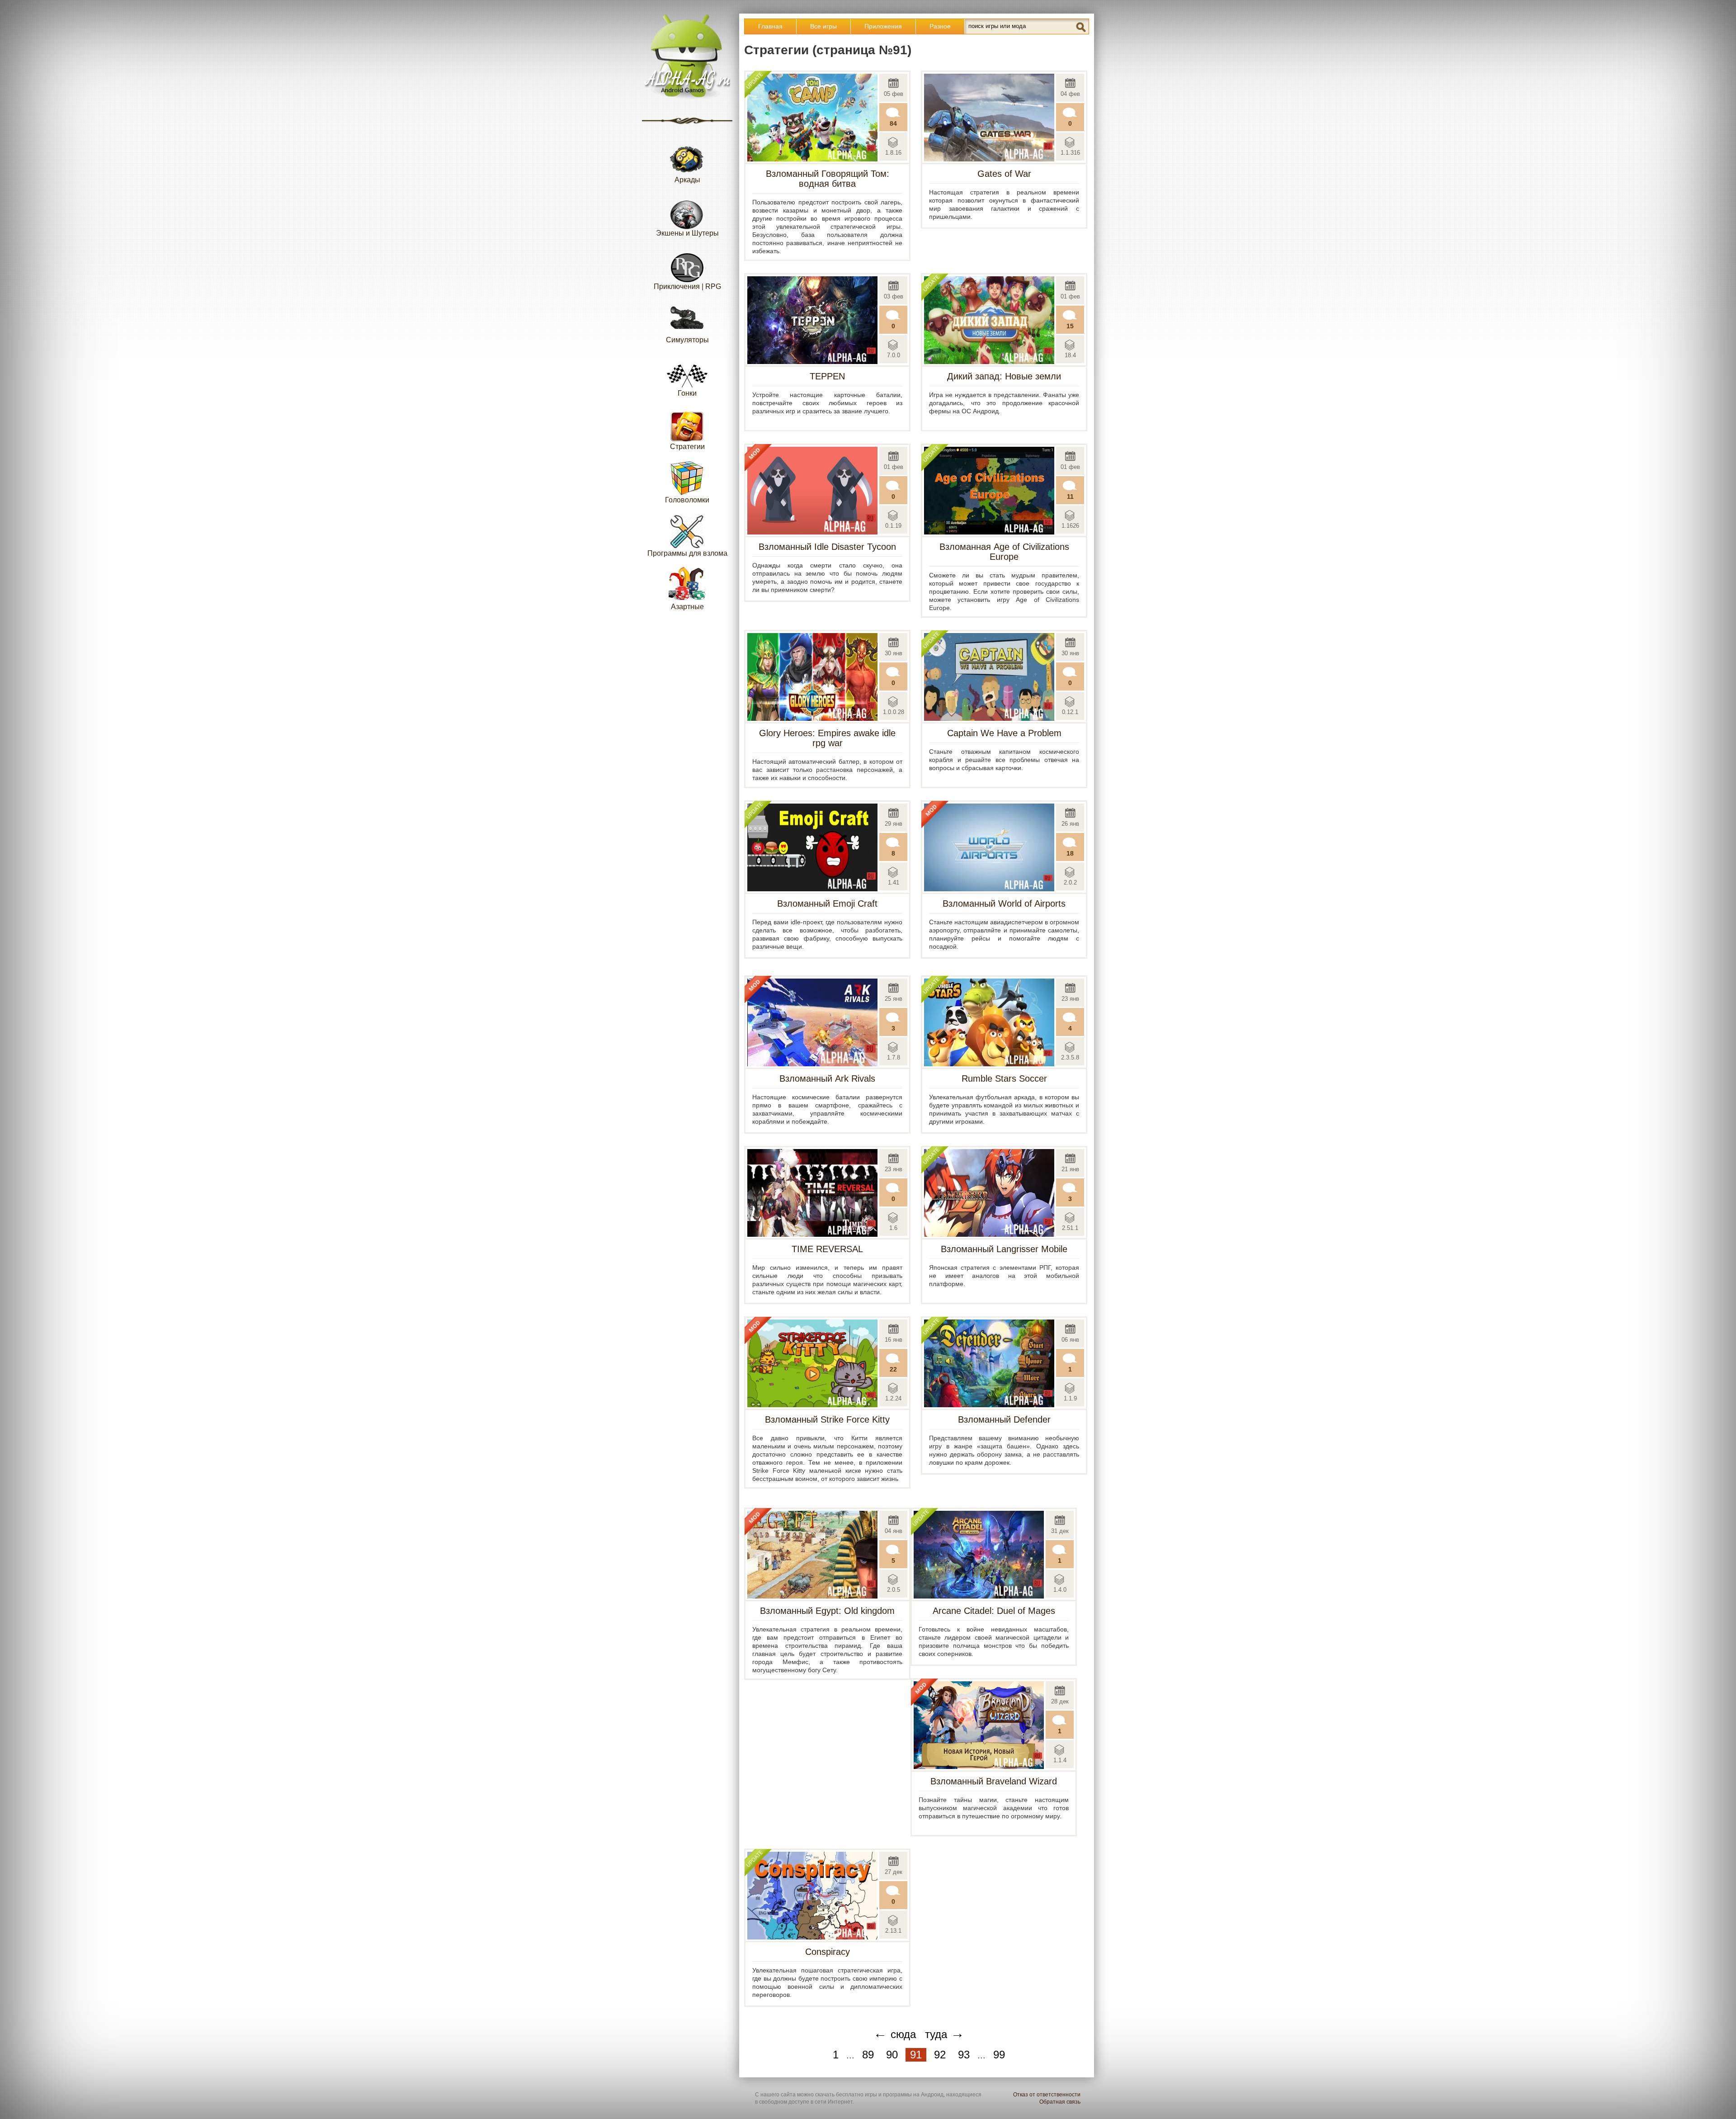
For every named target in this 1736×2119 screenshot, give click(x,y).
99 (999, 2055)
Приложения (883, 26)
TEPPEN (827, 376)
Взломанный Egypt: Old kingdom (827, 1611)
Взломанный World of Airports (1004, 903)
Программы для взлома (687, 553)
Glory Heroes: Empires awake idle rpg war (827, 738)
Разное (940, 26)
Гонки (687, 393)
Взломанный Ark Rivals (827, 1078)
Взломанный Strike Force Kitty (827, 1419)
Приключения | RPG (687, 286)
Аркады (687, 180)
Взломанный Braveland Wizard (994, 1781)
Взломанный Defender (1004, 1419)
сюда (895, 2033)
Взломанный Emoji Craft (827, 903)
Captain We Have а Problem (1004, 733)
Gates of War (1004, 174)
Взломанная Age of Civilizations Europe (1004, 552)
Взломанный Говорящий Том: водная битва (828, 179)
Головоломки (687, 500)
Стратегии (687, 447)
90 (892, 2055)
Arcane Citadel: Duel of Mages (994, 1611)
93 (964, 2055)
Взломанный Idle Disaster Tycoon (827, 547)
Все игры (823, 26)
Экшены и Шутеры (687, 233)
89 (868, 2055)
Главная (770, 26)
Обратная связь (1060, 2102)
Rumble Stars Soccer (1004, 1078)
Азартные (687, 607)
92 (940, 2055)
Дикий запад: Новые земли (1004, 376)
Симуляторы (687, 340)
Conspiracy (828, 1952)
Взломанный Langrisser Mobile (1004, 1249)
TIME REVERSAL (827, 1249)
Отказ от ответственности (1047, 2095)
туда (945, 2033)
